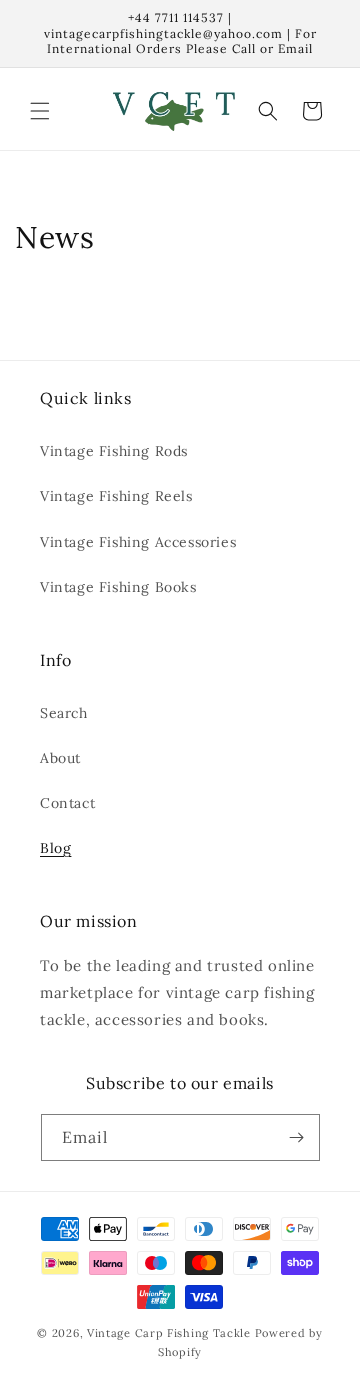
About (60, 758)
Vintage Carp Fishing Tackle (169, 1333)
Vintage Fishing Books (118, 587)
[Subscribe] (297, 1137)
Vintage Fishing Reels (116, 496)
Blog (55, 848)
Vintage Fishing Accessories (138, 542)
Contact (67, 803)
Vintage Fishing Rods (114, 451)
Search (64, 713)
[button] (40, 111)
